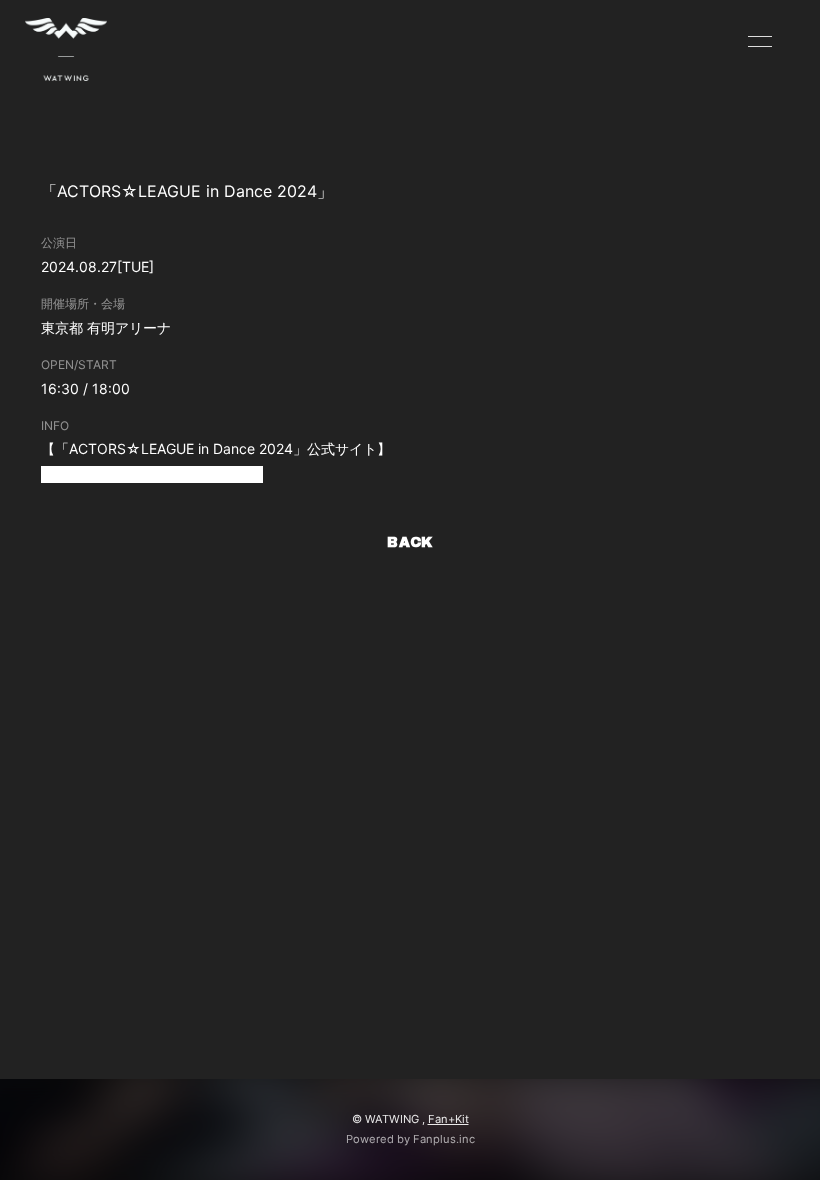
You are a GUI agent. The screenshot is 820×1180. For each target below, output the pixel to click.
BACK (410, 542)
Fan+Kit (448, 1119)
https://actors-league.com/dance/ (152, 474)
